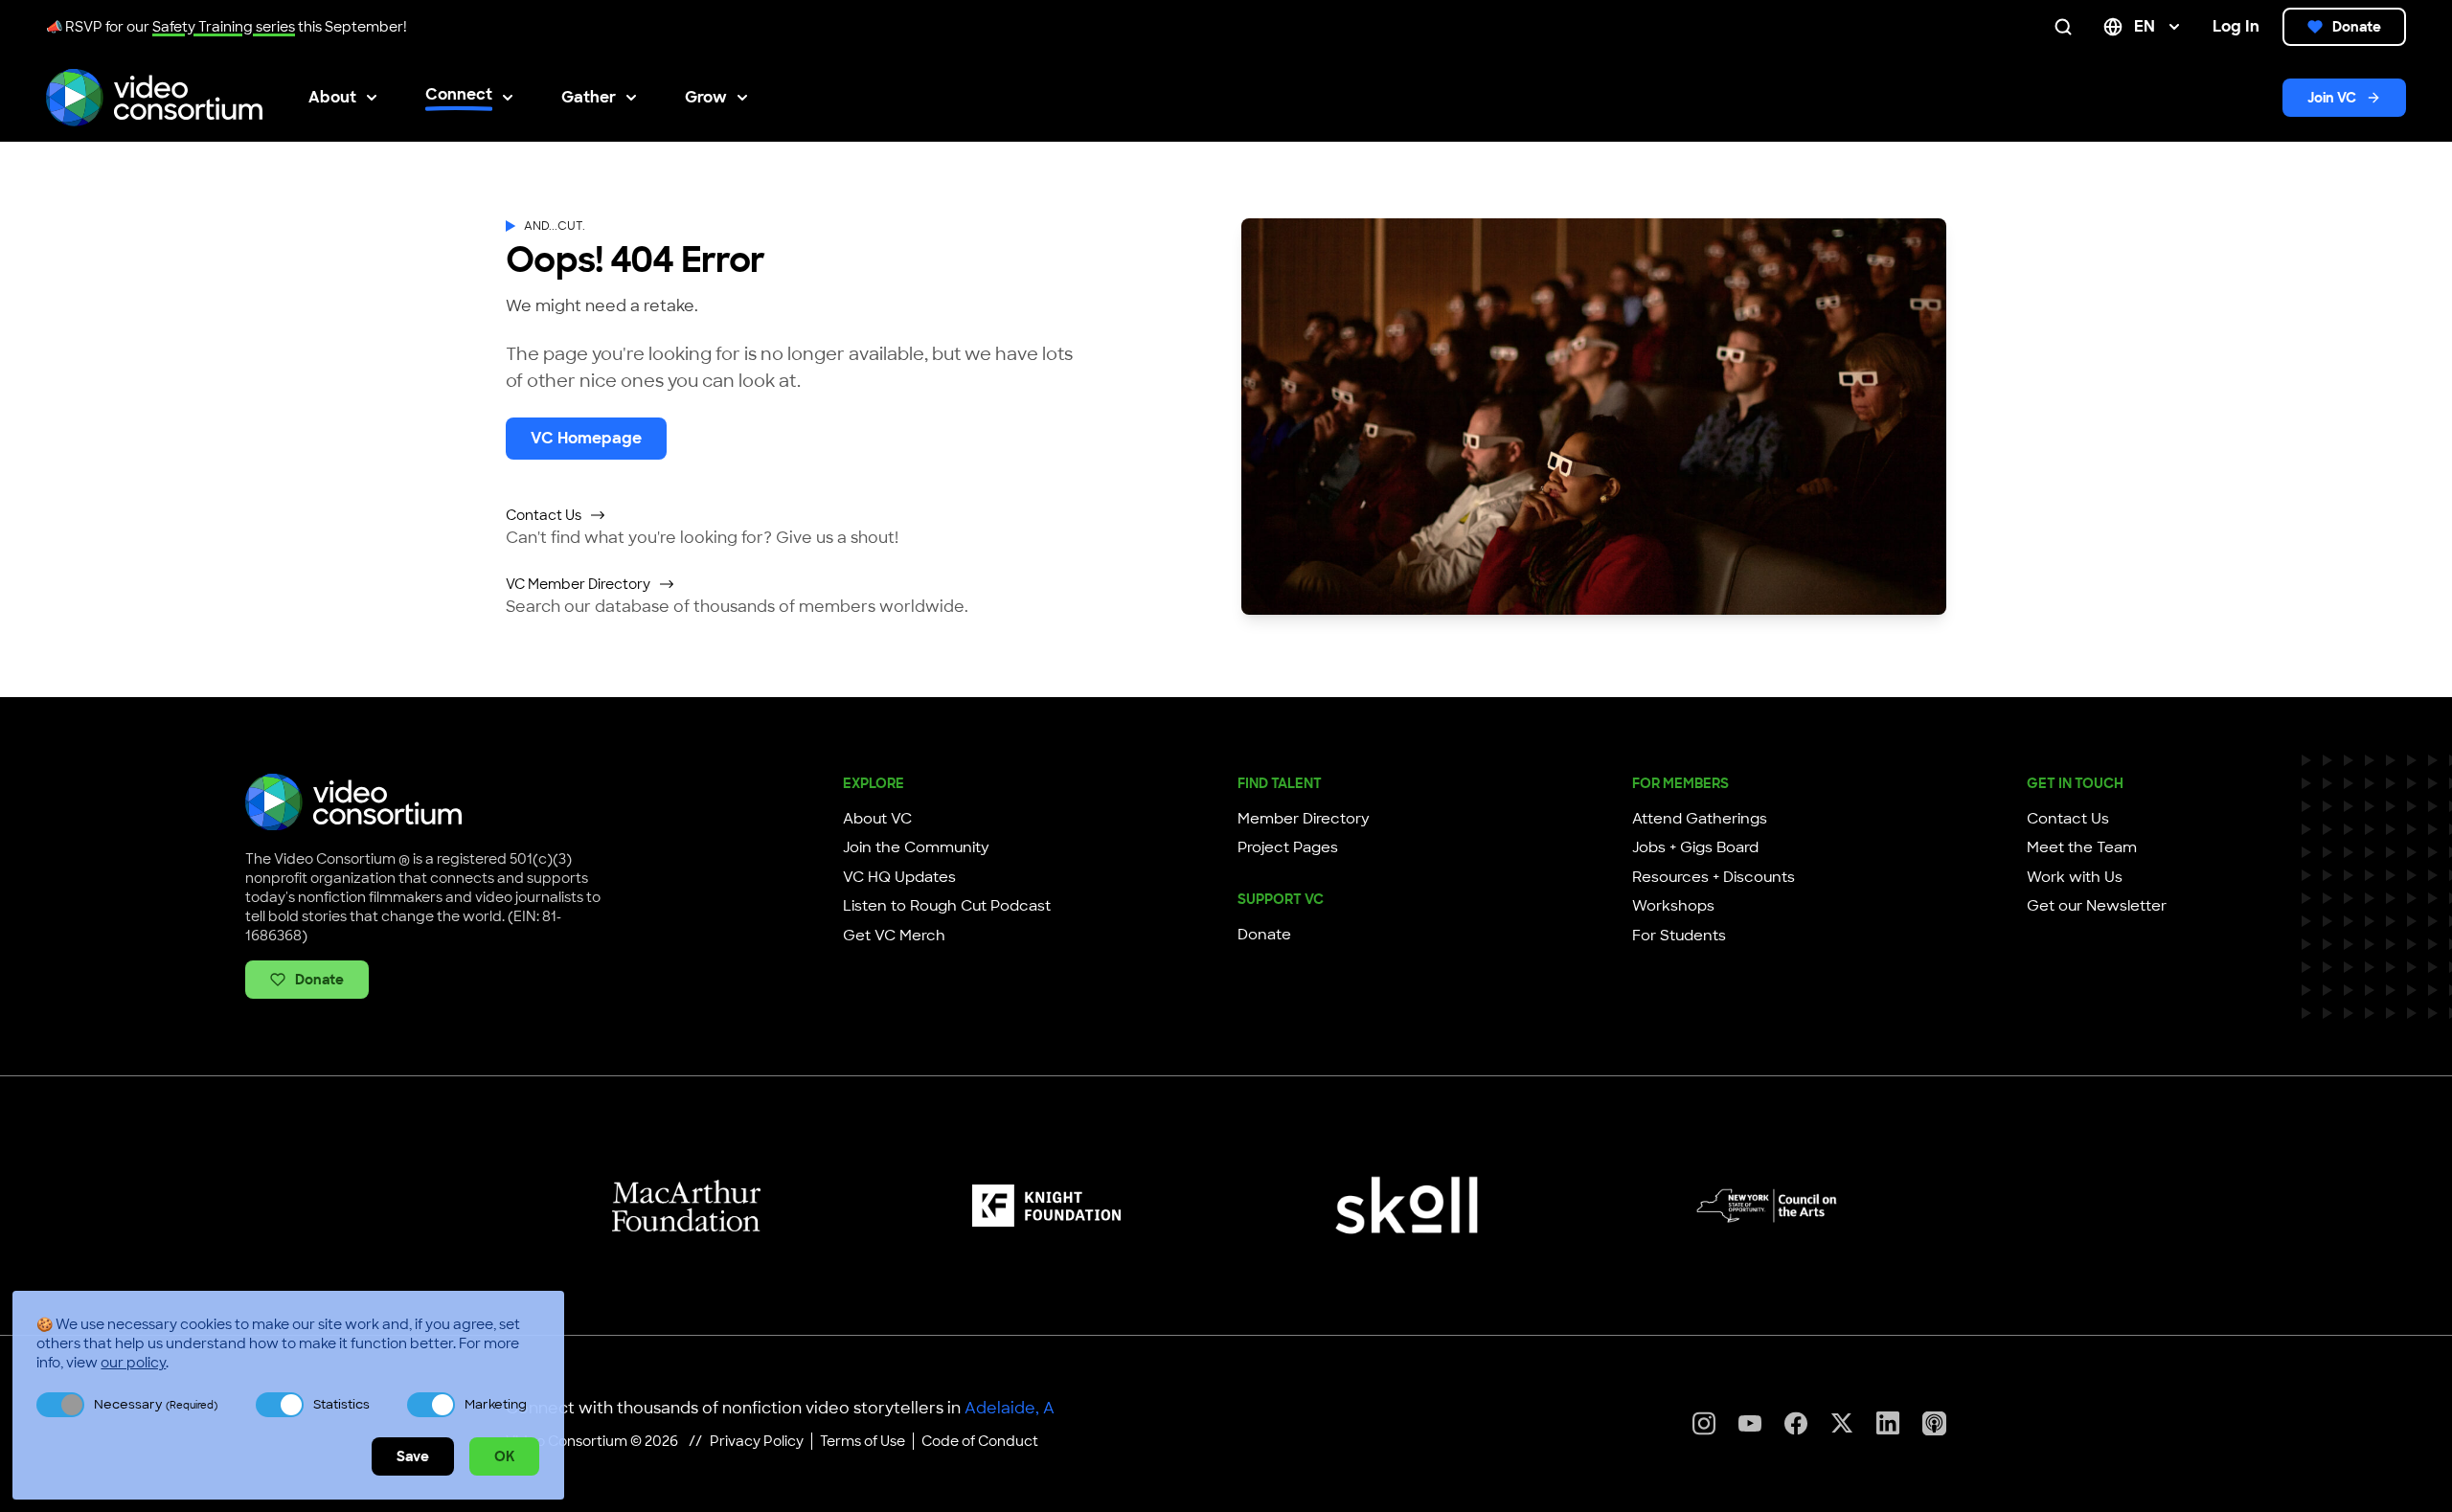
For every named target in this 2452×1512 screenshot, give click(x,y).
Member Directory (1304, 819)
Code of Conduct (980, 1441)
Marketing (496, 1404)
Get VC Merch (894, 936)
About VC (877, 819)
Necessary (156, 1404)
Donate (2357, 27)
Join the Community (916, 847)
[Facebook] (1796, 1423)
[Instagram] (1704, 1423)
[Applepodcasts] (1934, 1423)
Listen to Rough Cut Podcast (947, 906)
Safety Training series (224, 27)
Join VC (2332, 98)
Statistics (341, 1404)
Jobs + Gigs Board (1695, 847)
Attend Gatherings (1700, 819)
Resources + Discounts (1714, 877)
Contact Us (544, 515)
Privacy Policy (757, 1441)
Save (413, 1456)
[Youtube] (1750, 1423)
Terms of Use (863, 1441)
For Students (1679, 936)
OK (504, 1456)
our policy (133, 1363)
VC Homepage (586, 438)
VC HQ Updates (899, 877)
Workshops (1673, 906)
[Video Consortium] (154, 98)
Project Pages (1288, 847)
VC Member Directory (578, 584)
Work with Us (2075, 877)
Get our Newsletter (2097, 906)
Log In (2236, 26)
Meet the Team (2082, 847)
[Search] (2067, 27)
